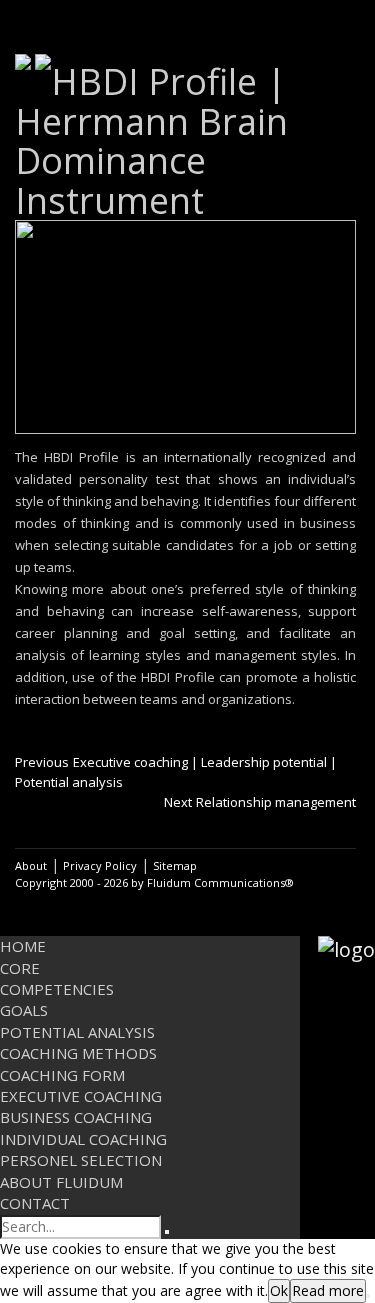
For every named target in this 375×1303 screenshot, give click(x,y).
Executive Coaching (81, 1096)
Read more (328, 1290)
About (31, 865)
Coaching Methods (78, 1053)
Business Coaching (76, 1117)
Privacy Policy (100, 865)
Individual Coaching (83, 1139)
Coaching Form (62, 1075)
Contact (35, 1203)
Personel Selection (81, 1160)
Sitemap (175, 865)
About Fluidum (61, 1182)
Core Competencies (57, 978)
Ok (279, 1290)
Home (23, 946)
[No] (368, 1296)
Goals (24, 1010)
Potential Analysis (77, 1032)
